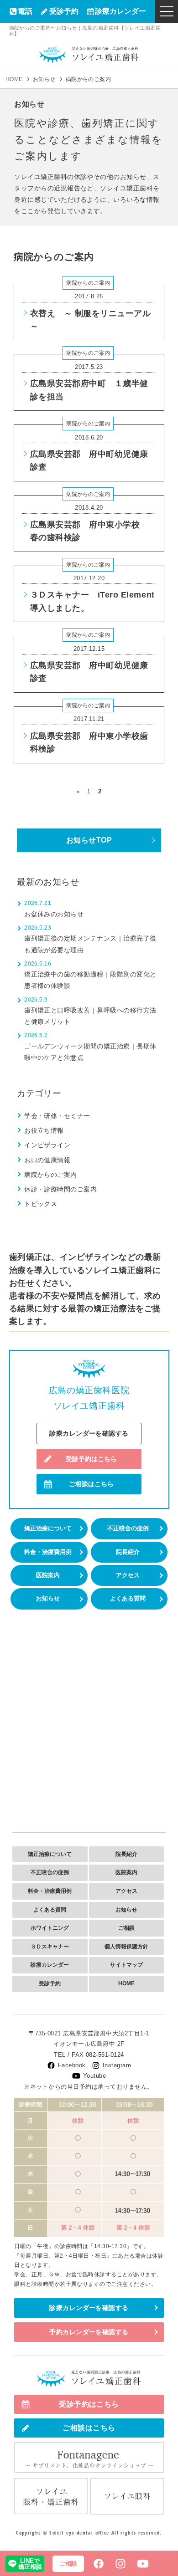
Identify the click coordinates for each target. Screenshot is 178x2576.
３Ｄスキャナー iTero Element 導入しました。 (92, 601)
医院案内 (48, 1575)
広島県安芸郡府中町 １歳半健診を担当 (89, 390)
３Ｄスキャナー (50, 1947)
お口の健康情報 (47, 1160)
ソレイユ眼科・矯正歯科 (51, 2496)
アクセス (128, 1575)
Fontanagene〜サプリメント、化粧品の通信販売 (89, 2458)
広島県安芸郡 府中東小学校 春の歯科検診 (89, 531)
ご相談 (126, 1928)
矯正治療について (48, 1528)
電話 (25, 11)
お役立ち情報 (44, 1130)
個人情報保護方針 (126, 1947)
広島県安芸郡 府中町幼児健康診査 (89, 460)
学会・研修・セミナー (57, 1116)
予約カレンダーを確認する (89, 2332)
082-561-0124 (105, 2055)
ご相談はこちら (91, 1484)
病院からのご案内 (88, 283)
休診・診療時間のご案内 (60, 1189)
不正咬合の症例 (128, 1528)
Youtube (94, 2076)
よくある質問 (128, 1598)
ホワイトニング (50, 1928)
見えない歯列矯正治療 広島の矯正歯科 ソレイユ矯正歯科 (89, 2379)
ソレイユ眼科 (127, 2496)
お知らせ (48, 1598)
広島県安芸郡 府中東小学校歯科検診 (89, 742)
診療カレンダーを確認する (89, 1433)
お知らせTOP (89, 840)
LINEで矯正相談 (30, 2564)
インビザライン (47, 1145)
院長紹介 (128, 1552)
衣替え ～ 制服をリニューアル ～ (91, 320)
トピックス (41, 1204)
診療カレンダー (120, 11)
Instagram (117, 2065)
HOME (126, 1983)
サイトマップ (126, 1965)
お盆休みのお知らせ (54, 914)
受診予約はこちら (91, 1459)
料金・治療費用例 (48, 1552)
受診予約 (64, 11)
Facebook (72, 2065)
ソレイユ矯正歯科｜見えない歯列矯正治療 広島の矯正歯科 (89, 54)
